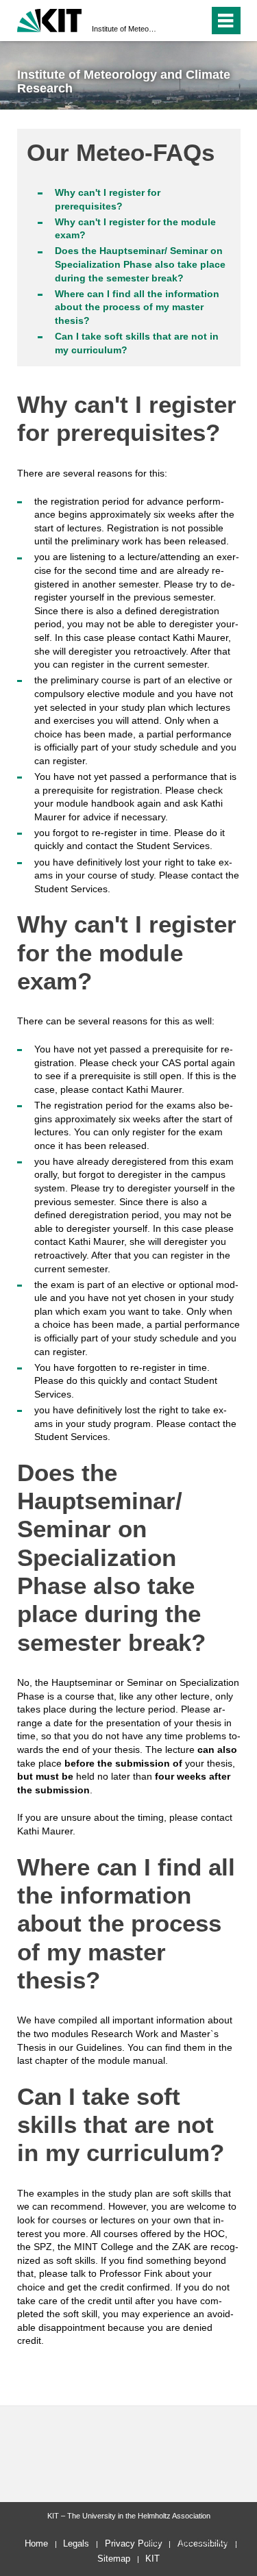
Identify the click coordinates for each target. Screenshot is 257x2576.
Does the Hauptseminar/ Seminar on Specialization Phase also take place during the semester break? (140, 264)
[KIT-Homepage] (50, 19)
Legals (76, 2543)
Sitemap (114, 2559)
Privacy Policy (134, 2543)
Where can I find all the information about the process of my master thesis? (137, 307)
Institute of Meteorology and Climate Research (124, 29)
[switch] (174, 21)
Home (36, 2543)
